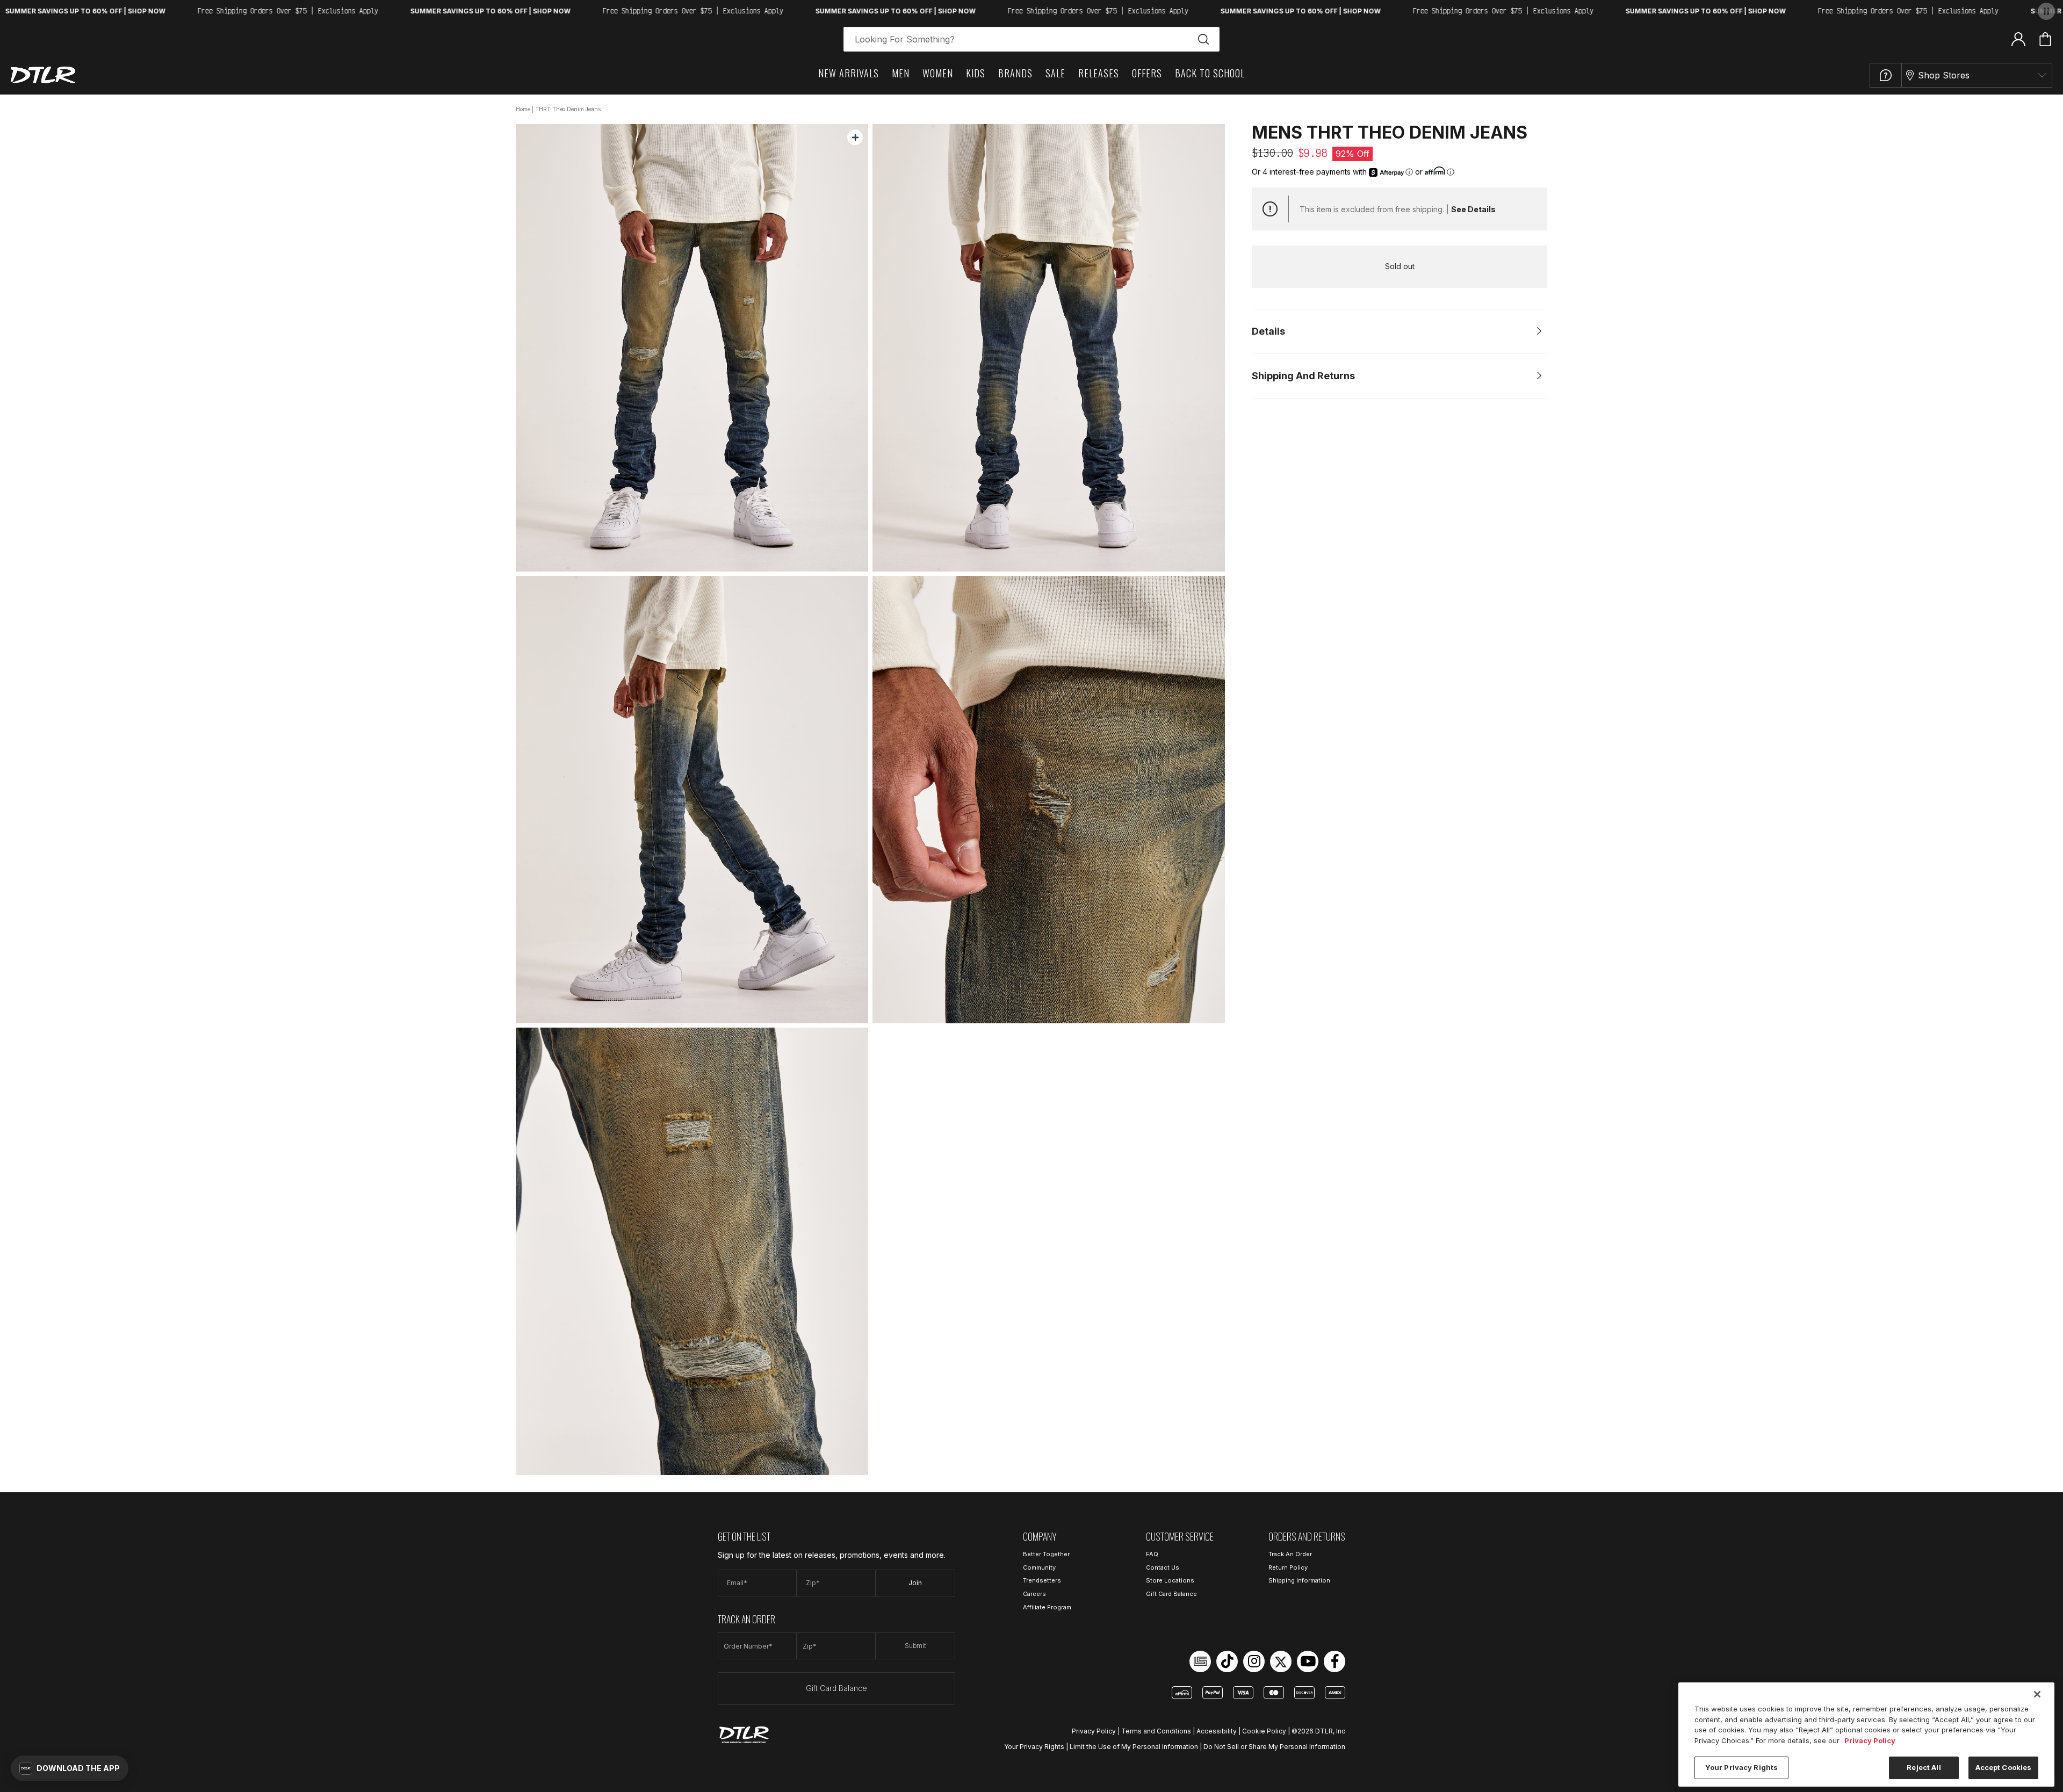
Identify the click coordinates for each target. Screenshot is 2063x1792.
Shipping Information (1299, 1580)
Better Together (1046, 1554)
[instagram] (1254, 1661)
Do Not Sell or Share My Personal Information (1274, 1747)
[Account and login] (2018, 39)
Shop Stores (1944, 75)
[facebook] (1335, 1661)
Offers (1147, 73)
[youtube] (1308, 1661)
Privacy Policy (1094, 1731)
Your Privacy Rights (1034, 1747)
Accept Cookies (2004, 1767)
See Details (1473, 209)
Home (523, 109)
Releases (1099, 73)
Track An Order (1290, 1554)
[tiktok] (1227, 1661)
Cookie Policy (1264, 1731)
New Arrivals (849, 73)
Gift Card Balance (836, 1688)
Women (938, 73)
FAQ (1152, 1554)
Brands (1015, 73)
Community (1039, 1567)
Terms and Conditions (1156, 1731)
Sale (1055, 73)
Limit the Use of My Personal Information (1134, 1747)
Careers (1034, 1594)
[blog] (1200, 1661)
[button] (70, 1768)
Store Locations (1170, 1580)
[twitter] (1281, 1661)
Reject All (1924, 1767)
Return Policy (1288, 1567)
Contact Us (1163, 1567)
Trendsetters (1042, 1580)
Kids (976, 73)
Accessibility (1217, 1731)
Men (901, 73)
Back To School (1210, 73)
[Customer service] (1886, 75)
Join (915, 1583)
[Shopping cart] (2045, 39)
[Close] (2037, 1694)
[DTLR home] (43, 75)
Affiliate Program (1047, 1607)
